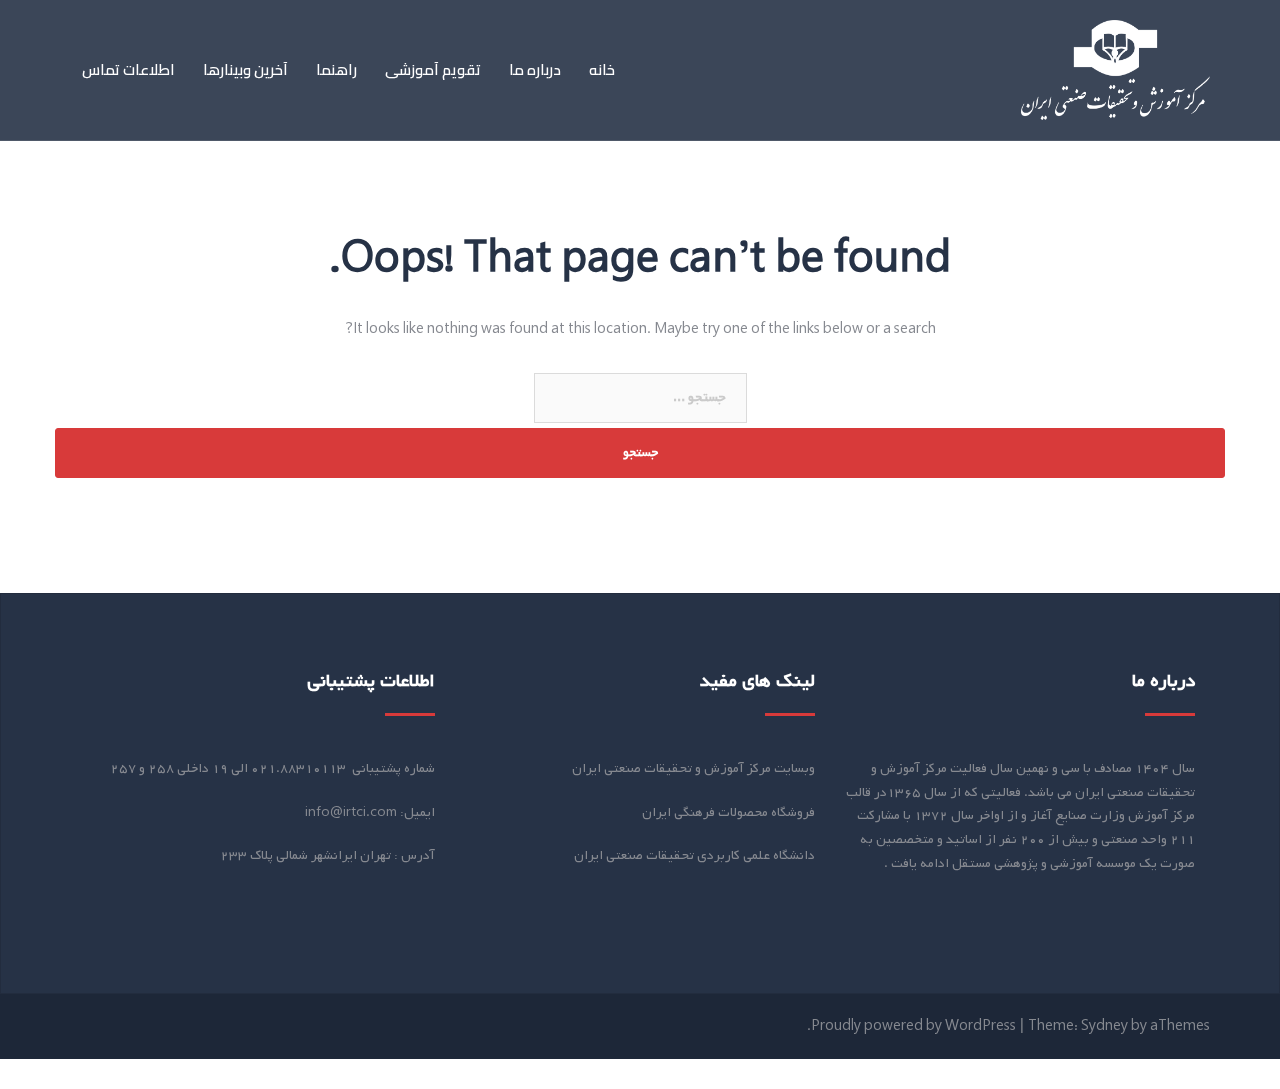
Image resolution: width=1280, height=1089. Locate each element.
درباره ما (535, 70)
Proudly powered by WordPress (913, 1026)
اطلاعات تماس (128, 70)
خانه (602, 70)
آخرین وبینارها (245, 70)
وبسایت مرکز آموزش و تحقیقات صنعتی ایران (693, 768)
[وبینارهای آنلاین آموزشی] (1115, 70)
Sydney (1104, 1026)
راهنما (336, 70)
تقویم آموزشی (433, 70)
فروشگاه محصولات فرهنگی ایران (728, 812)
